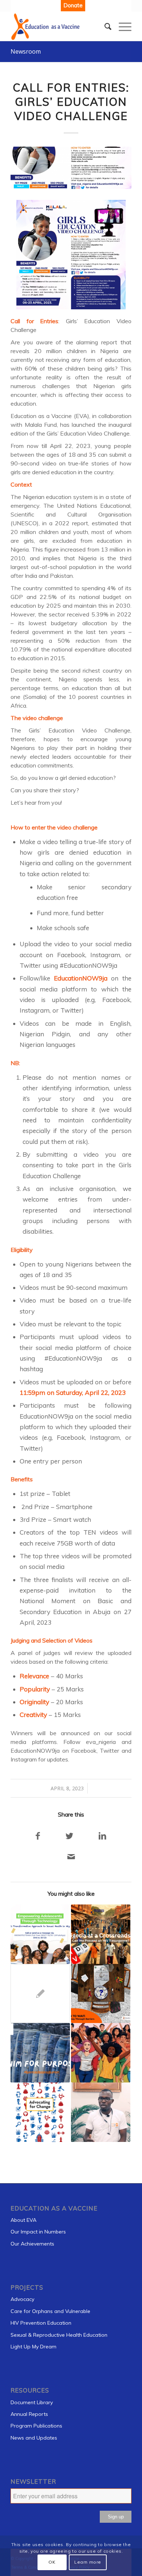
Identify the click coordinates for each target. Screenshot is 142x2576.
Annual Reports (29, 2414)
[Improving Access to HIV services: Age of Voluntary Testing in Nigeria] (40, 1994)
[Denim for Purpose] (40, 2053)
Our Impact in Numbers (38, 2232)
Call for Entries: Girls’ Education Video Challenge (71, 102)
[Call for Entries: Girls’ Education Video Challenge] (71, 168)
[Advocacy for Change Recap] (40, 2112)
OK (52, 2562)
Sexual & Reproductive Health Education (59, 2335)
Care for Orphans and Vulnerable (50, 2311)
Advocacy (22, 2299)
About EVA (23, 2220)
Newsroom (26, 51)
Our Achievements (32, 2244)
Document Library (32, 2402)
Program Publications (36, 2426)
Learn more (88, 2562)
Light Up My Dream (33, 2347)
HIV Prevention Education (41, 2323)
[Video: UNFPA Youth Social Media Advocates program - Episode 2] (101, 2112)
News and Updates (34, 2438)
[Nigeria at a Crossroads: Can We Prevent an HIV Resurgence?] (101, 1934)
